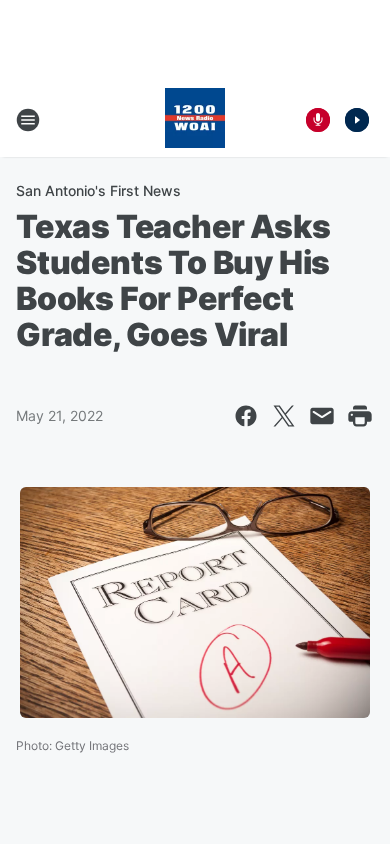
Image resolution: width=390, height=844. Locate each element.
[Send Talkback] (318, 120)
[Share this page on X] (284, 416)
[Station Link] (195, 120)
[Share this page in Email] (322, 416)
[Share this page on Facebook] (246, 416)
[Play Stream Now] (357, 120)
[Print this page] (360, 416)
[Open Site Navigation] (28, 120)
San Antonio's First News (98, 190)
